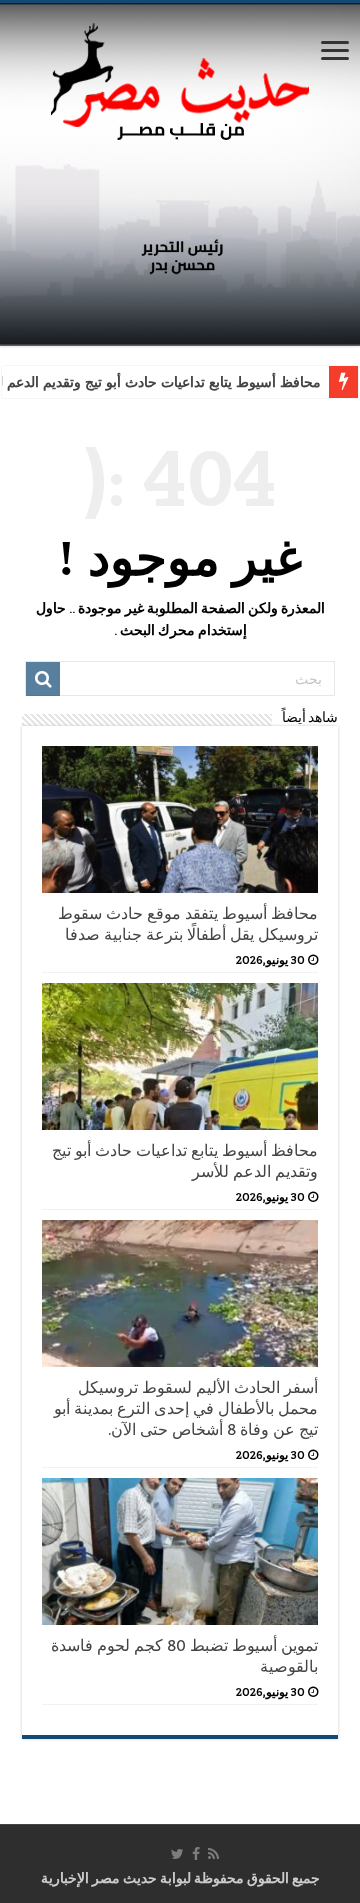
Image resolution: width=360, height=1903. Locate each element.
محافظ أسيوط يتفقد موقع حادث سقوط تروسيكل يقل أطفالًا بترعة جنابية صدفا (188, 924)
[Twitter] (177, 1854)
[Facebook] (196, 1854)
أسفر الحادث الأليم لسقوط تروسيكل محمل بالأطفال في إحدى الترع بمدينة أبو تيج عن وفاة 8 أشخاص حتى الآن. (186, 1408)
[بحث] (43, 679)
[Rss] (213, 1854)
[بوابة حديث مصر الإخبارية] (180, 78)
